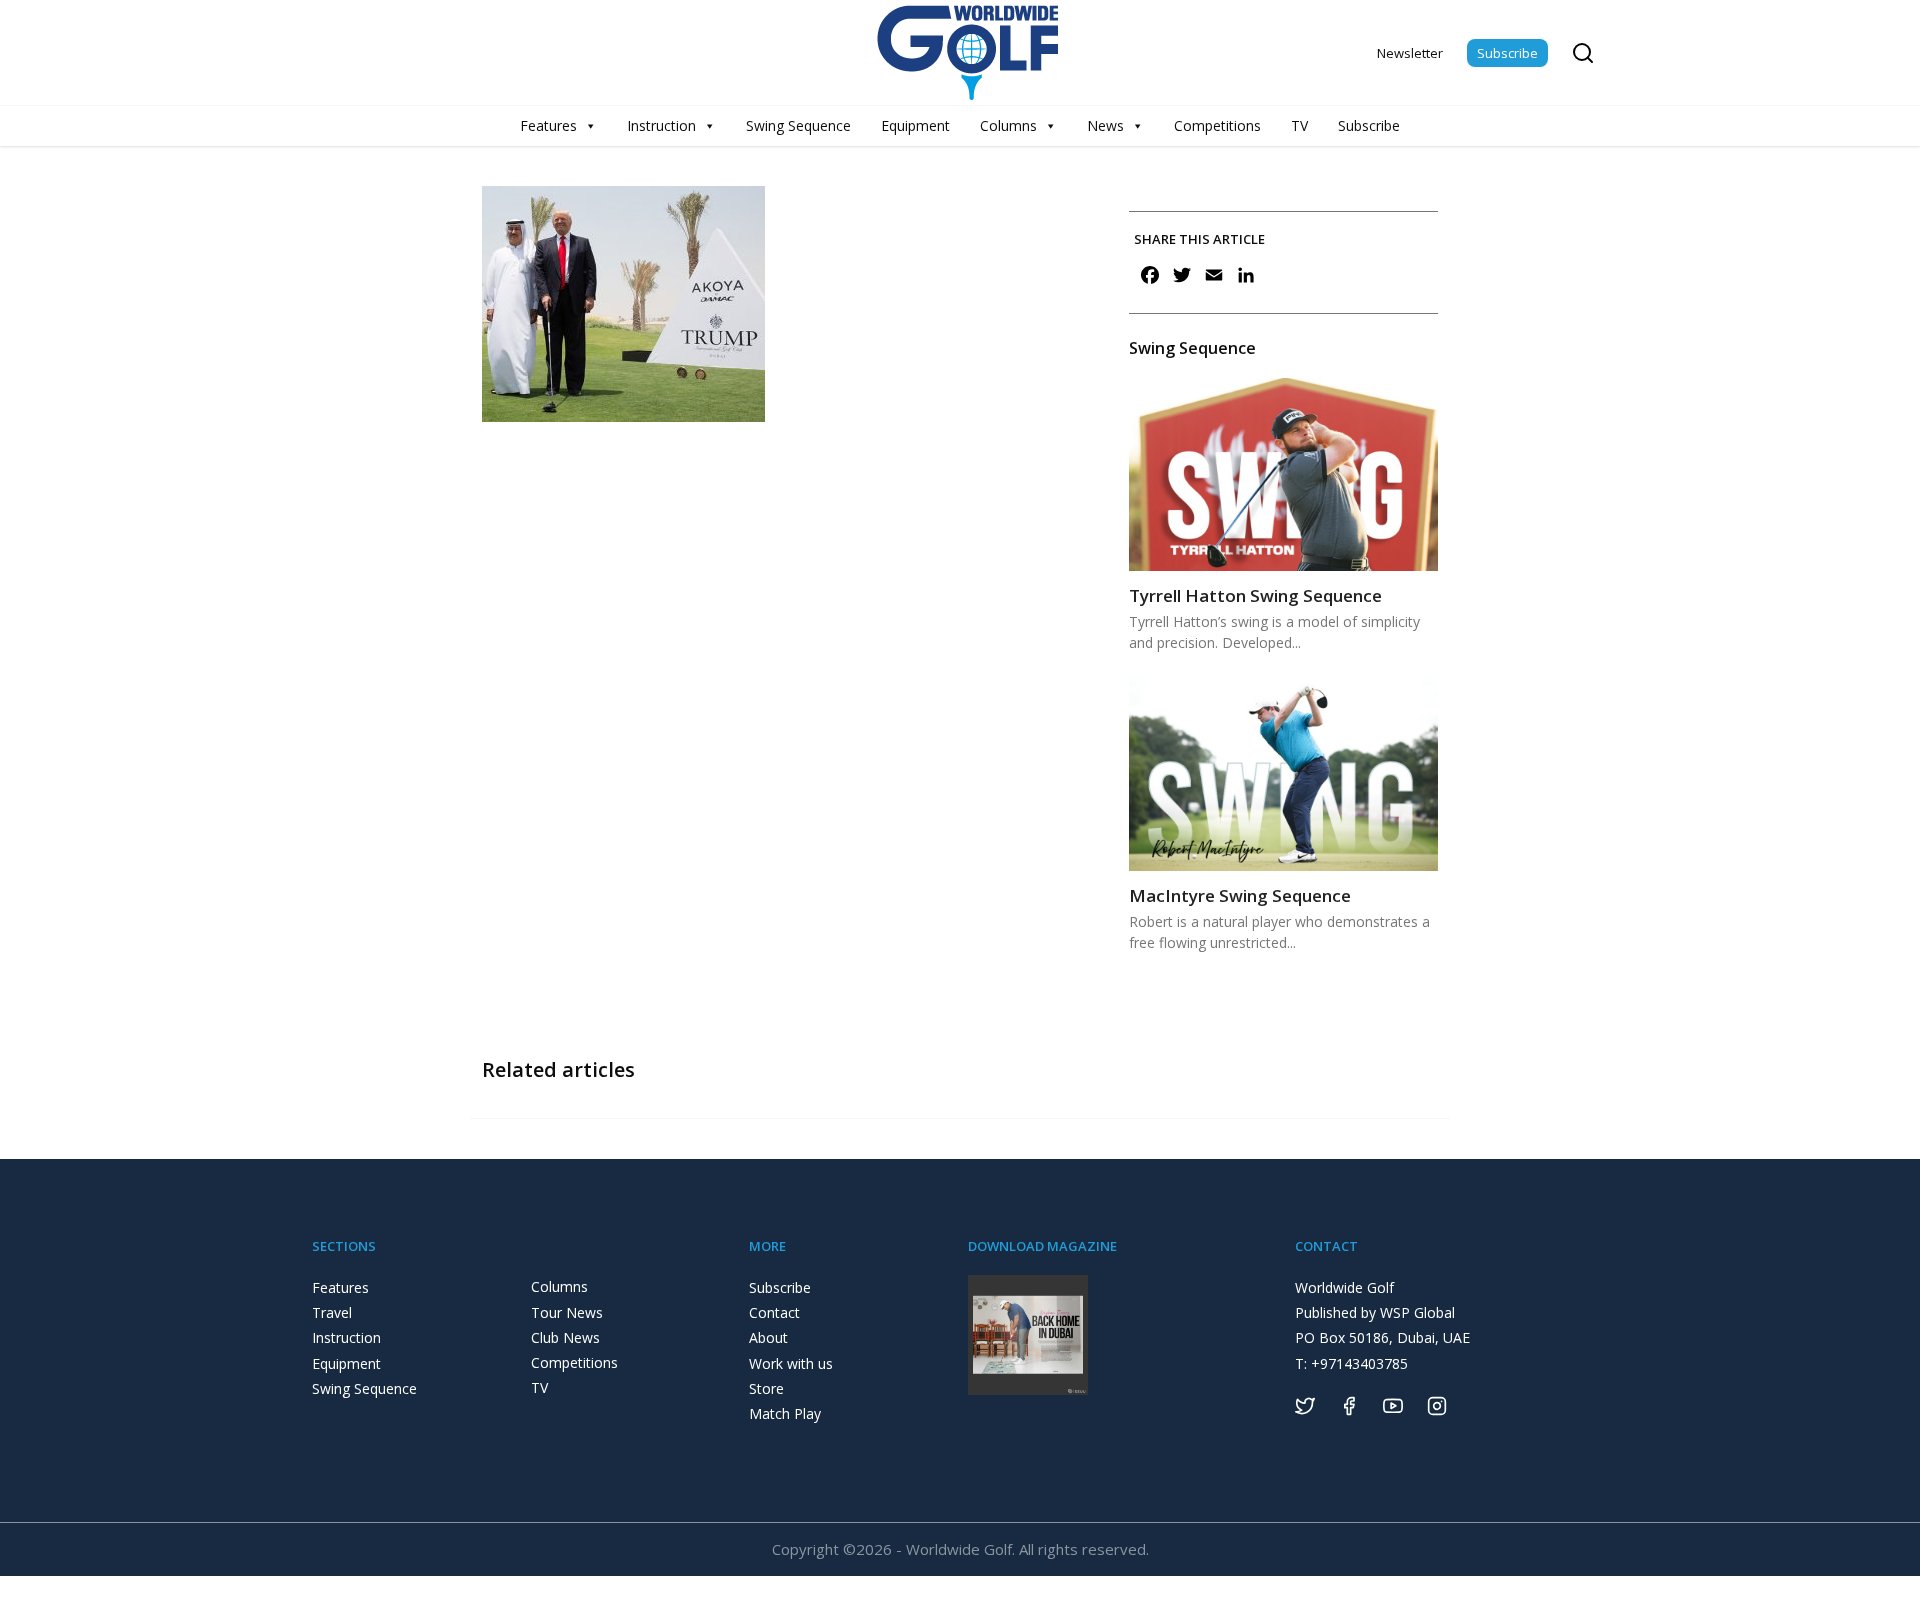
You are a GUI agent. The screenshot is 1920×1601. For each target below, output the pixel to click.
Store (766, 1388)
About (768, 1337)
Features (548, 125)
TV (1299, 125)
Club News (565, 1337)
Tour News (567, 1312)
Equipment (915, 125)
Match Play (785, 1413)
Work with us (791, 1363)
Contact (774, 1312)
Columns (1008, 125)
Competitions (1217, 125)
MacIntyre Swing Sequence (1240, 895)
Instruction (661, 125)
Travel (332, 1312)
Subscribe (1507, 53)
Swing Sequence (798, 125)
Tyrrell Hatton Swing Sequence (1255, 595)
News (1105, 125)
